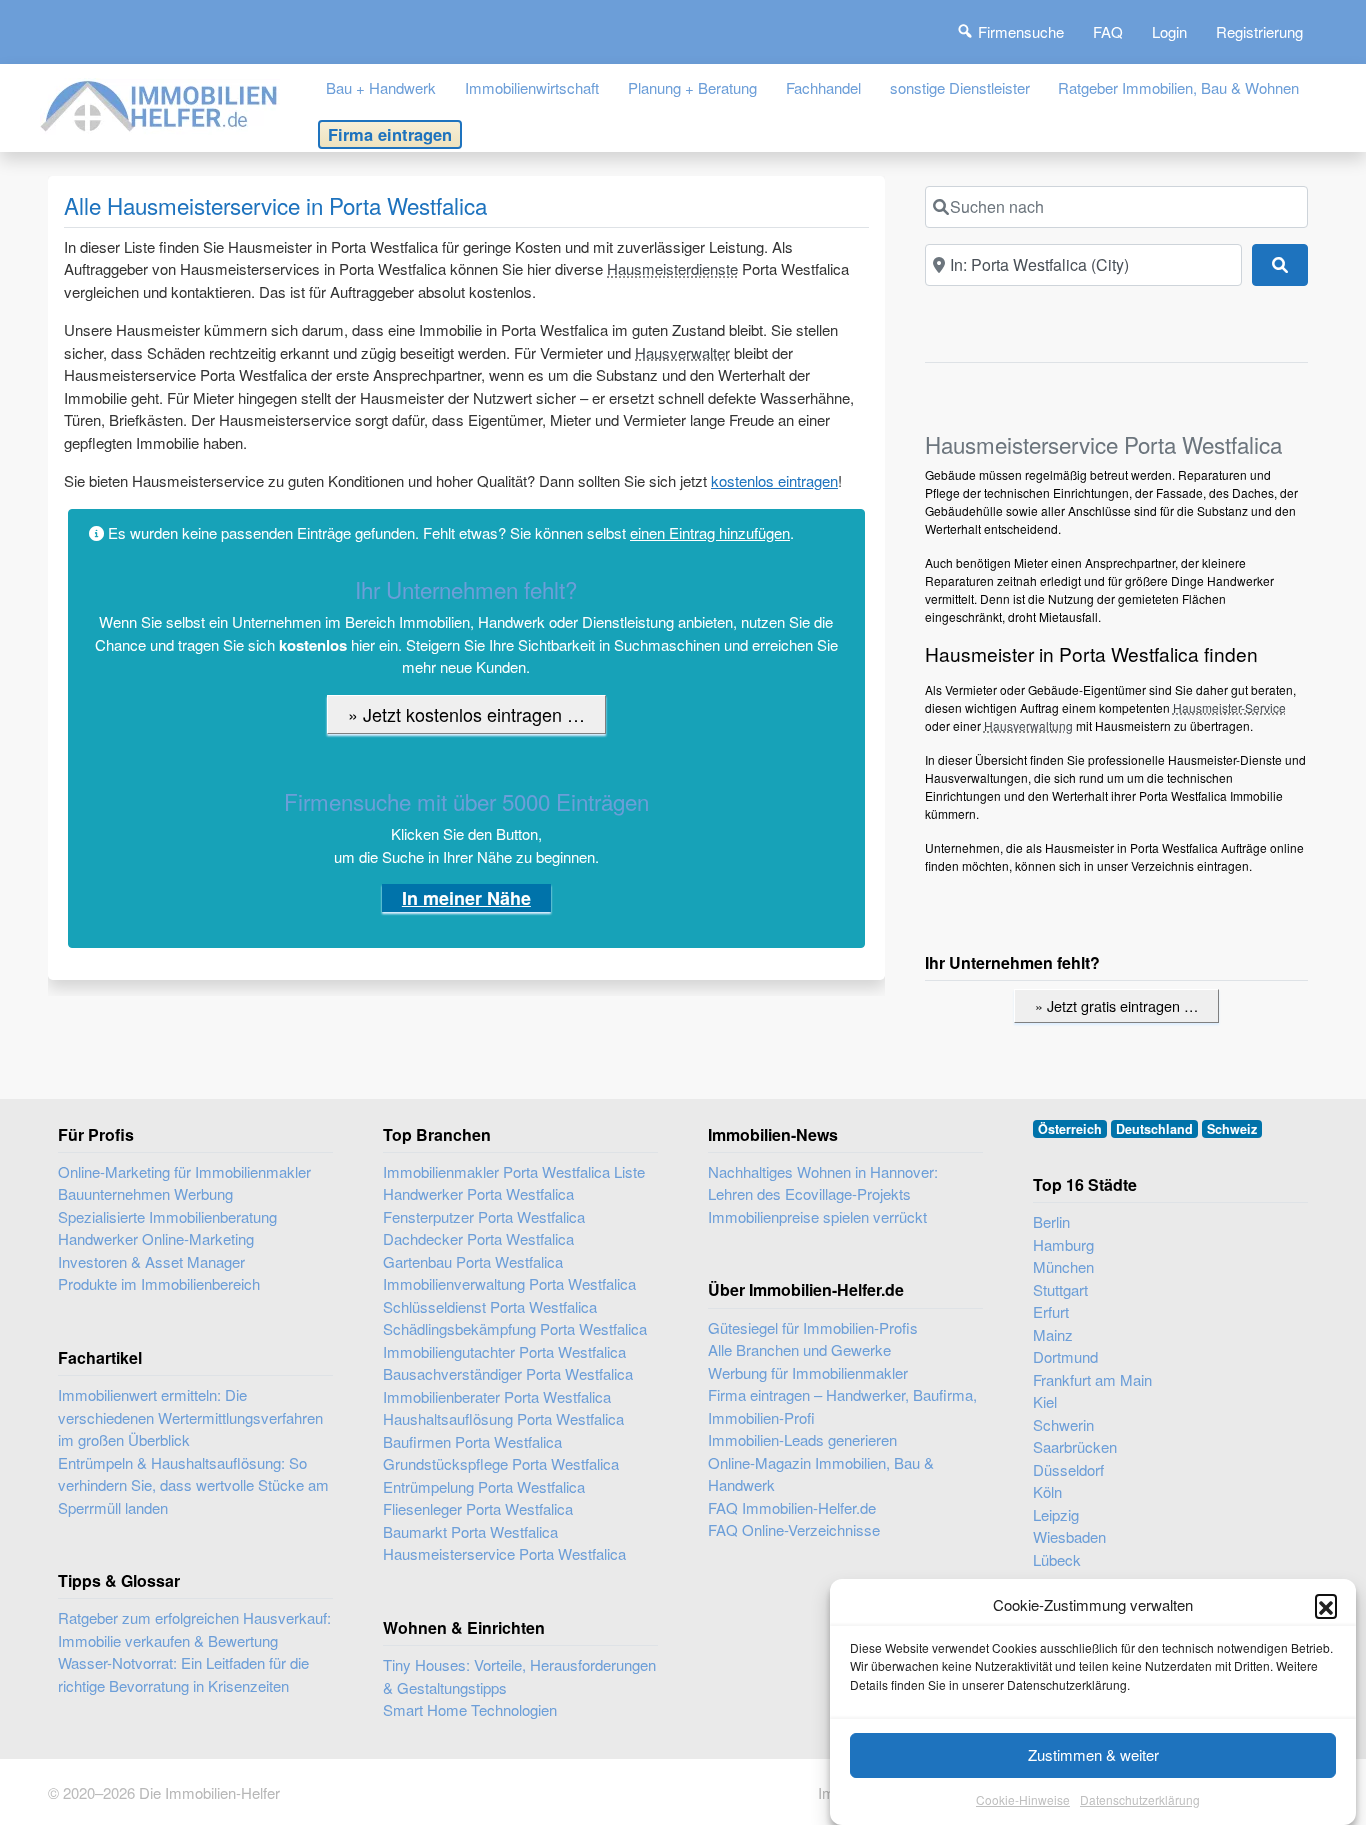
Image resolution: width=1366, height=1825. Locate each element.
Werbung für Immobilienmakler (808, 1372)
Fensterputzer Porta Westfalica (484, 1216)
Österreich (1070, 1129)
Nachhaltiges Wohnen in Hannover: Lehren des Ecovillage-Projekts (823, 1183)
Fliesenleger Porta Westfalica (478, 1508)
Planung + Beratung (692, 87)
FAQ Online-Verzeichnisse (794, 1529)
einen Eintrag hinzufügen (710, 532)
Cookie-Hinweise (1023, 1799)
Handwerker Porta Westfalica (478, 1193)
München (1063, 1266)
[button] (1326, 1605)
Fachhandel (823, 87)
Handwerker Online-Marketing (156, 1238)
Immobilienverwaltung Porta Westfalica (509, 1283)
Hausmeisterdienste (672, 268)
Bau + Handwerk (381, 87)
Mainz (1053, 1334)
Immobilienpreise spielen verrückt (817, 1216)
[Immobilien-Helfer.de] (160, 103)
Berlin (1051, 1221)
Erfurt (1051, 1311)
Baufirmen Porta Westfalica (472, 1441)
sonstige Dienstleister (960, 87)
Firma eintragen (390, 134)
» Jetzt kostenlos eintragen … (466, 714)
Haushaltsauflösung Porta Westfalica (503, 1418)
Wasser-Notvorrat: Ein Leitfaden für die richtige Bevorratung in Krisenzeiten (183, 1674)
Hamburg (1063, 1244)
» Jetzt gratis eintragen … (1116, 1005)
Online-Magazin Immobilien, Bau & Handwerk (821, 1474)
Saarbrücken (1075, 1446)
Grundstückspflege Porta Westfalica (501, 1463)
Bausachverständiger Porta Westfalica (508, 1373)
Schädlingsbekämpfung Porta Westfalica (515, 1328)
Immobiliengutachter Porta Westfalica (504, 1351)
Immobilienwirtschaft (532, 87)
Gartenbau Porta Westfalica (473, 1261)
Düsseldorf (1068, 1469)
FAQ (1108, 31)
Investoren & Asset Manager (151, 1261)
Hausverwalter (682, 352)
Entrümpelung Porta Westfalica (484, 1486)
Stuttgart (1060, 1289)
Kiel (1045, 1401)
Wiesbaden (1069, 1536)
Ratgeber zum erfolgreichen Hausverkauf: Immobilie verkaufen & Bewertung (194, 1629)
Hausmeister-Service (1229, 707)
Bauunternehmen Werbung (145, 1193)
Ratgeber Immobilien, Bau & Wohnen (1178, 87)
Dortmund (1065, 1356)
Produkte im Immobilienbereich (159, 1283)
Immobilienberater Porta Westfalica (497, 1396)
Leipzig (1056, 1514)
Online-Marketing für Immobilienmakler (184, 1171)
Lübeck (1057, 1559)
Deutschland (1154, 1129)
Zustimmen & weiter (1093, 1754)
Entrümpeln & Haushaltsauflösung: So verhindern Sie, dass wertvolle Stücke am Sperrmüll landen (193, 1485)
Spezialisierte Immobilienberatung (167, 1216)
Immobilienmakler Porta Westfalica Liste (514, 1171)
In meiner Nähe (466, 898)
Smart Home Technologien (470, 1709)
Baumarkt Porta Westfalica (470, 1531)
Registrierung (1259, 31)
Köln (1047, 1491)
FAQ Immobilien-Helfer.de (792, 1507)
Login (1169, 31)
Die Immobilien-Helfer (209, 1792)
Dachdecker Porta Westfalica (478, 1238)
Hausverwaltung (1028, 725)
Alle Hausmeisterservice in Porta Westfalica (275, 205)
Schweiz (1232, 1129)
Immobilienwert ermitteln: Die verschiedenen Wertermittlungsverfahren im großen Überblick (190, 1417)
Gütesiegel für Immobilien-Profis (813, 1327)
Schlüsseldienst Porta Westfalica (490, 1306)
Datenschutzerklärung (1140, 1799)
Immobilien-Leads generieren (802, 1439)
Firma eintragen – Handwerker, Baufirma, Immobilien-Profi (842, 1406)
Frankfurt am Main (1092, 1379)
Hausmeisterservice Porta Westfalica (504, 1553)
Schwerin (1063, 1424)
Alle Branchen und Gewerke (799, 1349)
